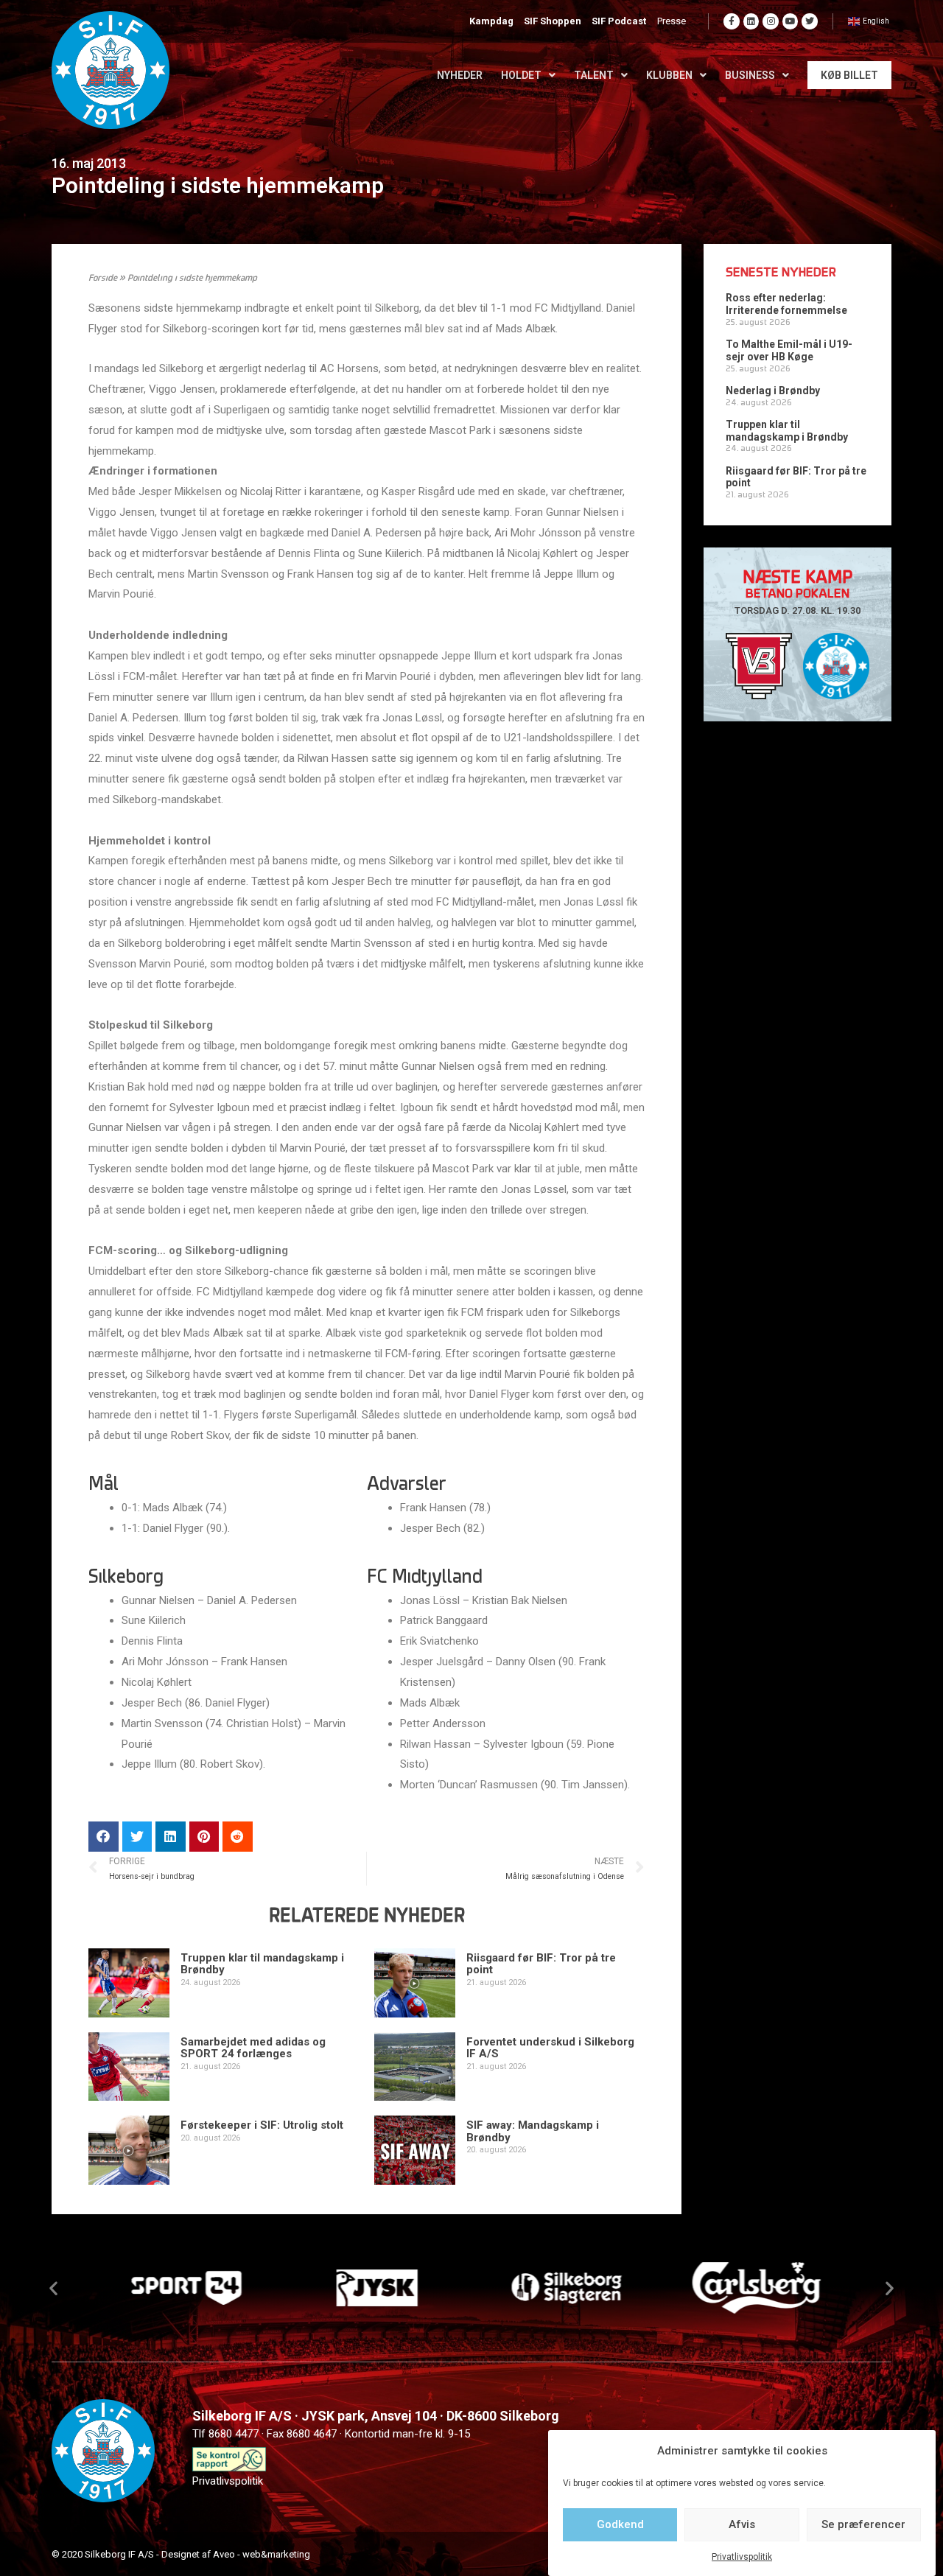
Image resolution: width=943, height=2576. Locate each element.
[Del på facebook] (104, 1837)
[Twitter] (810, 21)
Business (750, 75)
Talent (594, 75)
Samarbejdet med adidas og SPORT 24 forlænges (253, 2048)
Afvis (742, 2524)
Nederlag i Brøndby (773, 391)
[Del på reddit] (238, 1837)
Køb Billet (849, 75)
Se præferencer (863, 2524)
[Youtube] (790, 21)
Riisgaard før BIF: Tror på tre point (541, 1964)
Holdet (521, 75)
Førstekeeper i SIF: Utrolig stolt (262, 2125)
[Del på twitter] (137, 1837)
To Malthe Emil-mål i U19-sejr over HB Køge (789, 350)
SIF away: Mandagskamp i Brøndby (533, 2131)
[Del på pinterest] (204, 1837)
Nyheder (460, 75)
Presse (672, 21)
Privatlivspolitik (742, 2557)
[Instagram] (771, 21)
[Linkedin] (751, 21)
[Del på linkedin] (171, 1837)
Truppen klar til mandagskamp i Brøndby (262, 1964)
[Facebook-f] (732, 21)
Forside (103, 279)
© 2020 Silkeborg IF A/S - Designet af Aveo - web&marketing (181, 2554)
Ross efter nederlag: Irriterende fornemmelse (786, 304)
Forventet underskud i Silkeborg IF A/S (550, 2048)
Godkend (620, 2524)
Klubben (669, 75)
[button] (53, 2288)
